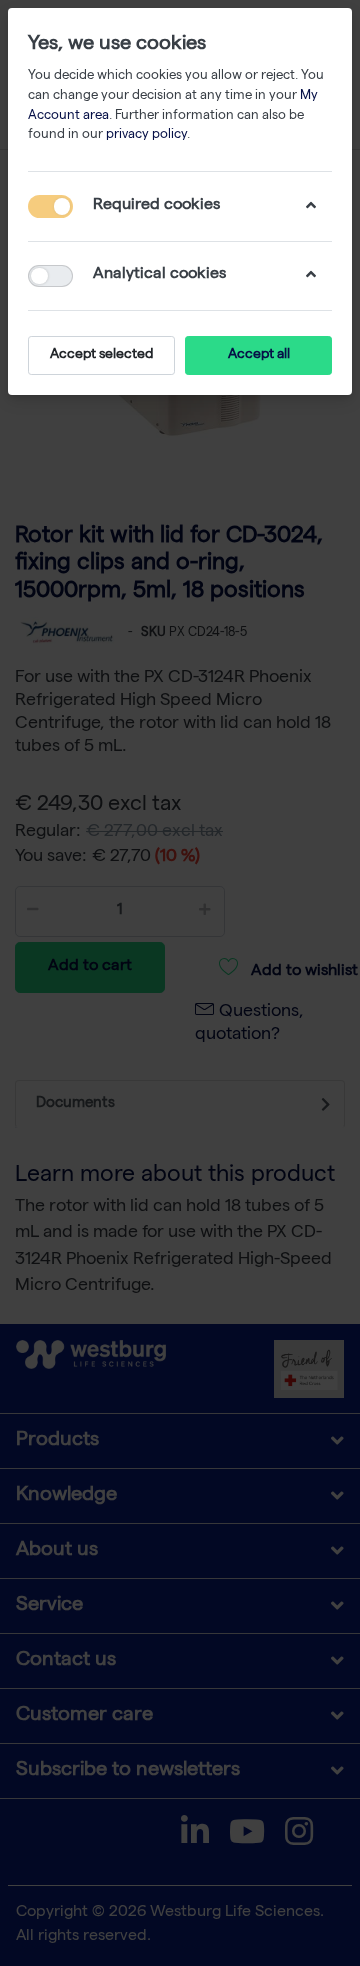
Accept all (259, 355)
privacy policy (146, 135)
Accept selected (101, 355)
